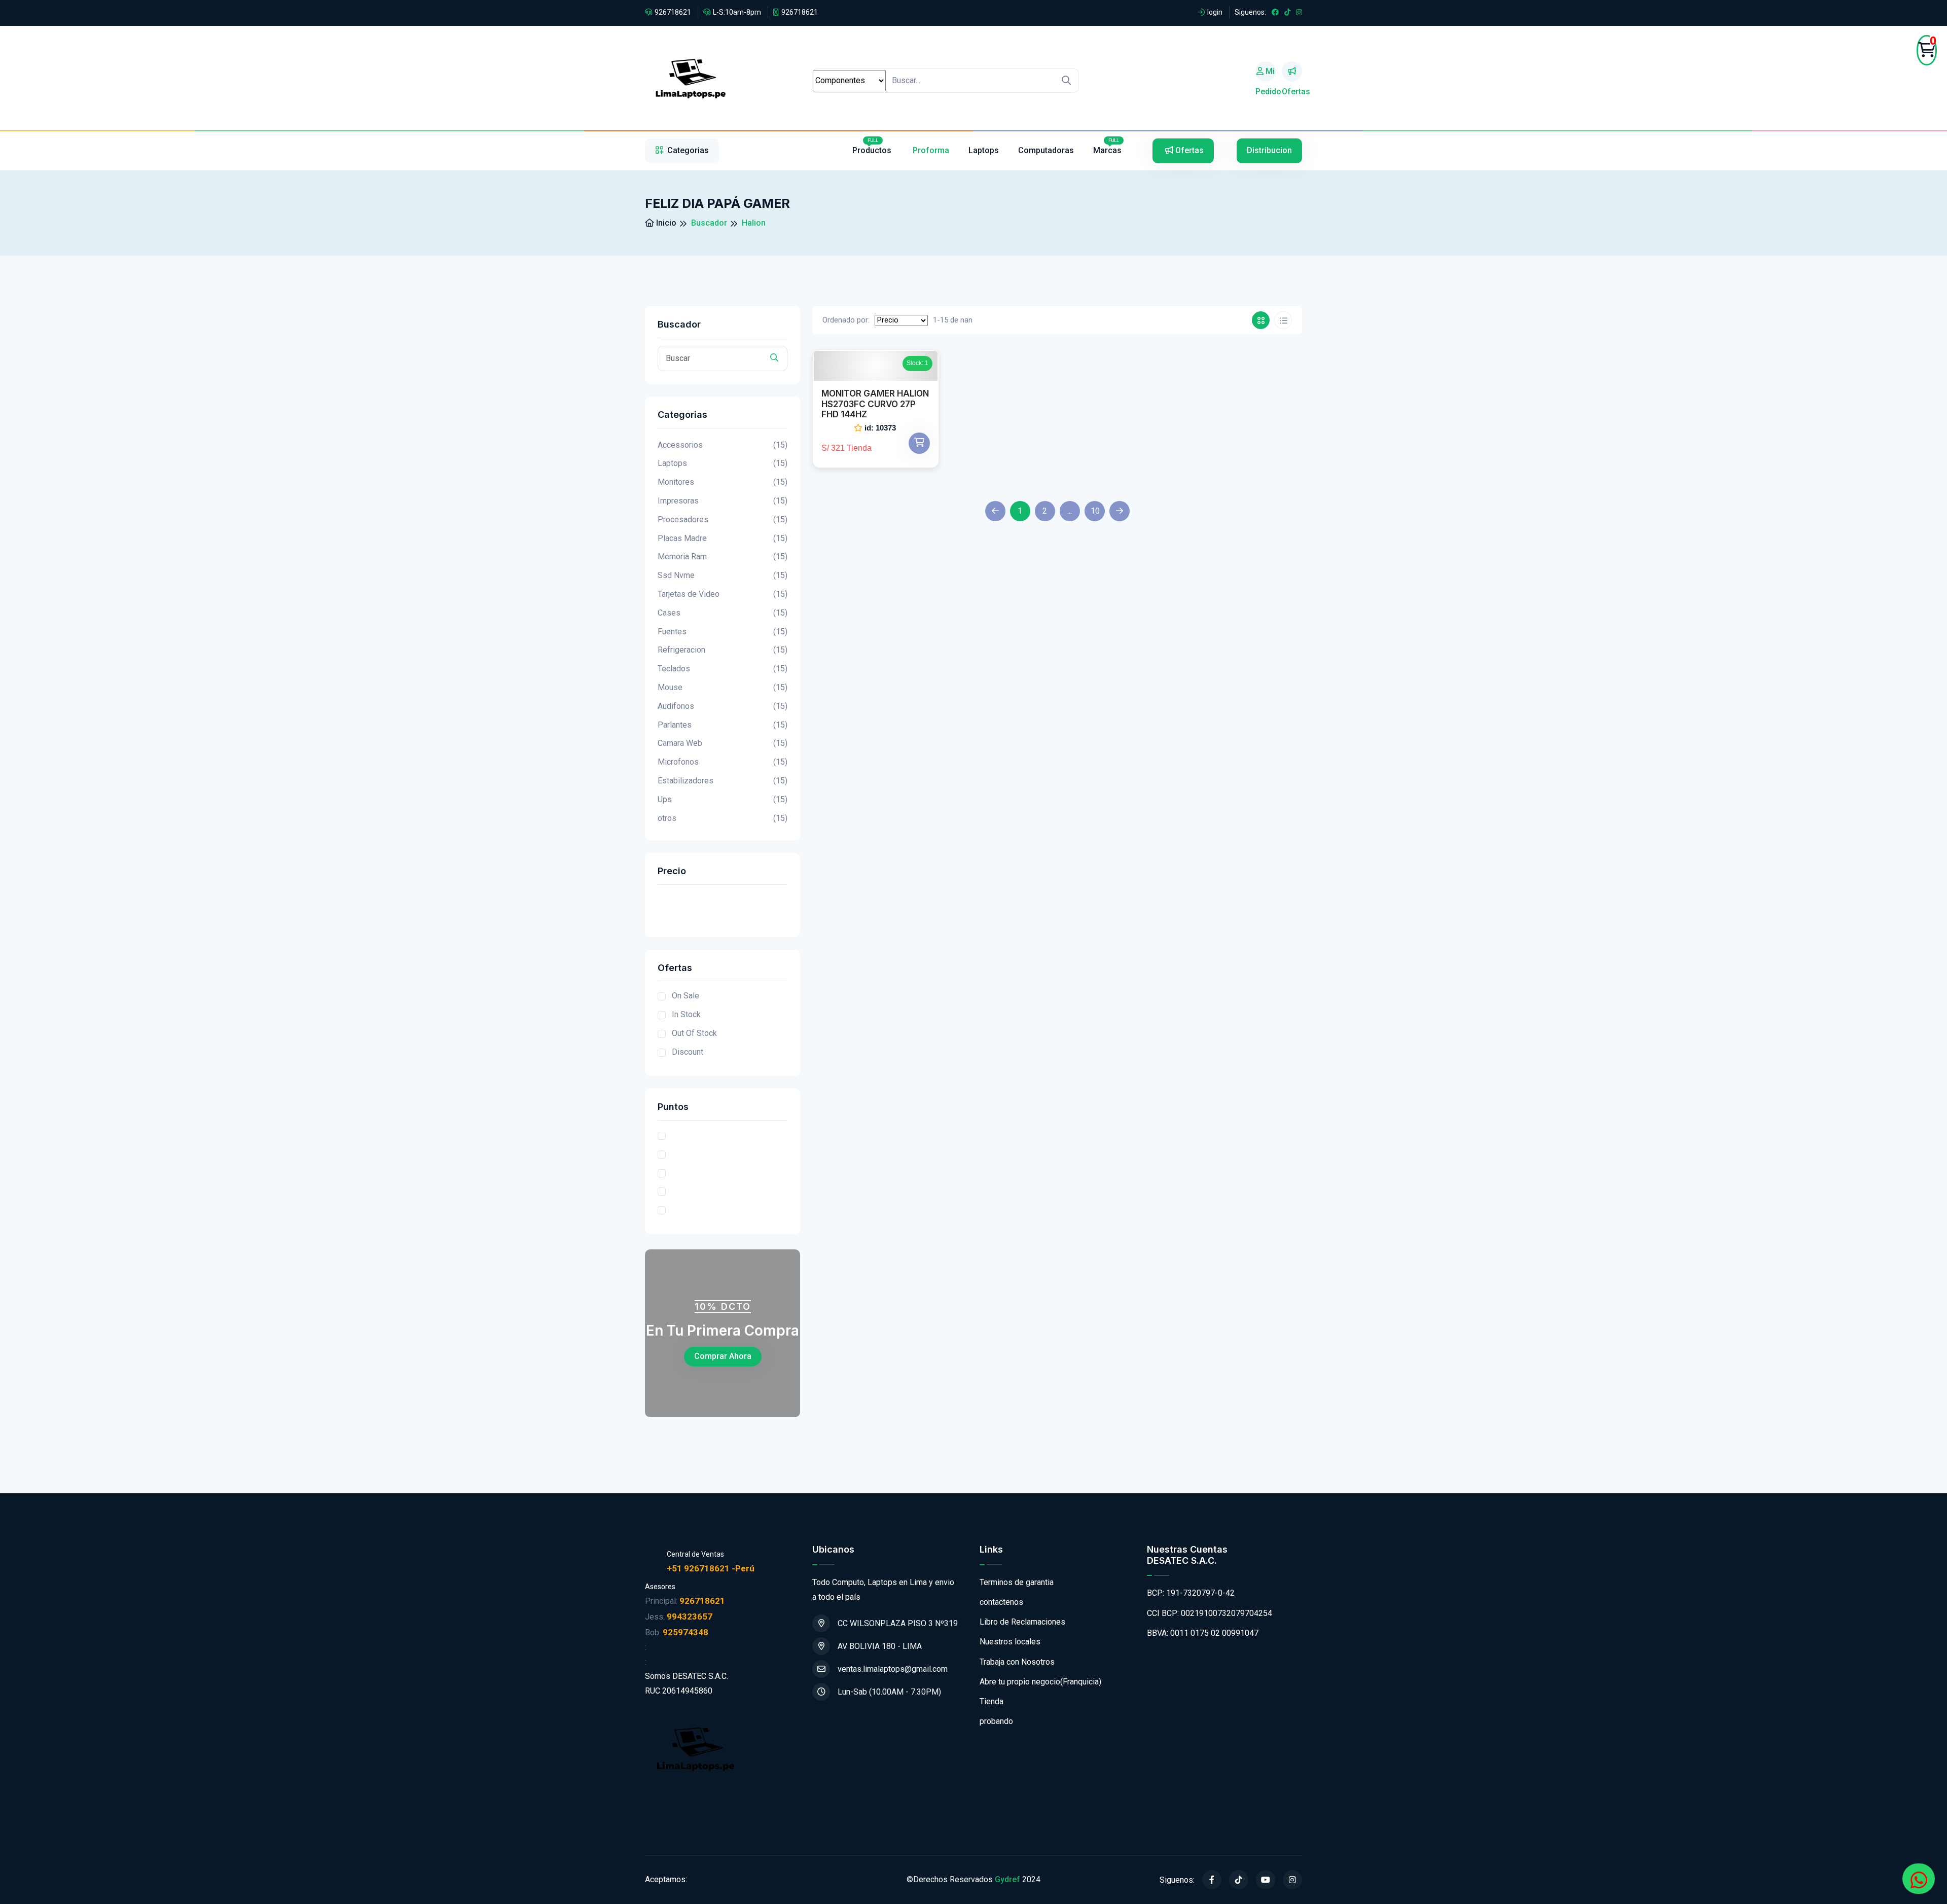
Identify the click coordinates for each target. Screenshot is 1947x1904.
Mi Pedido (1266, 74)
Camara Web (723, 743)
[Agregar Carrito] (919, 443)
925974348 (686, 1632)
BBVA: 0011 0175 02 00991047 (1203, 1633)
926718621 (673, 12)
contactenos (1001, 1602)
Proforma (931, 150)
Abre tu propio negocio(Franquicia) (1040, 1682)
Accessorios (723, 445)
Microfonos (723, 762)
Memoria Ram (723, 556)
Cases (723, 613)
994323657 (690, 1616)
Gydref (1007, 1879)
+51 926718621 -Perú (711, 1568)
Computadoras (1046, 150)
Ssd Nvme (723, 575)
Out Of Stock (694, 1033)
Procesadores (723, 519)
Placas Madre (723, 538)
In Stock (686, 1014)
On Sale (686, 996)
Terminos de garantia (1017, 1582)
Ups (723, 799)
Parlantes (723, 725)
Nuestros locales (1010, 1642)
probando (996, 1721)
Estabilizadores (723, 781)
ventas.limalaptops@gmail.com (893, 1669)
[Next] (1120, 511)
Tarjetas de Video (723, 594)
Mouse (723, 687)
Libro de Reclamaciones (1022, 1622)
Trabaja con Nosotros (1017, 1662)
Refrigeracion (723, 650)
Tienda (991, 1701)
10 (1095, 511)
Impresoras (723, 501)
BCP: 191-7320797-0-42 (1191, 1593)
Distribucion (1269, 150)
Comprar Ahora (723, 1356)
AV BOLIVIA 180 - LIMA (880, 1646)
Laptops (984, 150)
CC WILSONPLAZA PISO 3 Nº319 (898, 1623)
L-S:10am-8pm (737, 12)
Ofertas (1292, 71)
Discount (688, 1052)
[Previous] (995, 511)
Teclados (723, 669)
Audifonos (723, 706)
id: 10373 (880, 428)
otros (723, 818)
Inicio (665, 223)
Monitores (723, 482)
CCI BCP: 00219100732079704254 (1210, 1613)
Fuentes (723, 632)
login (1215, 12)
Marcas (1107, 147)
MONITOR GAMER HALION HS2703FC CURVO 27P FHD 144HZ (875, 404)
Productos (873, 147)
